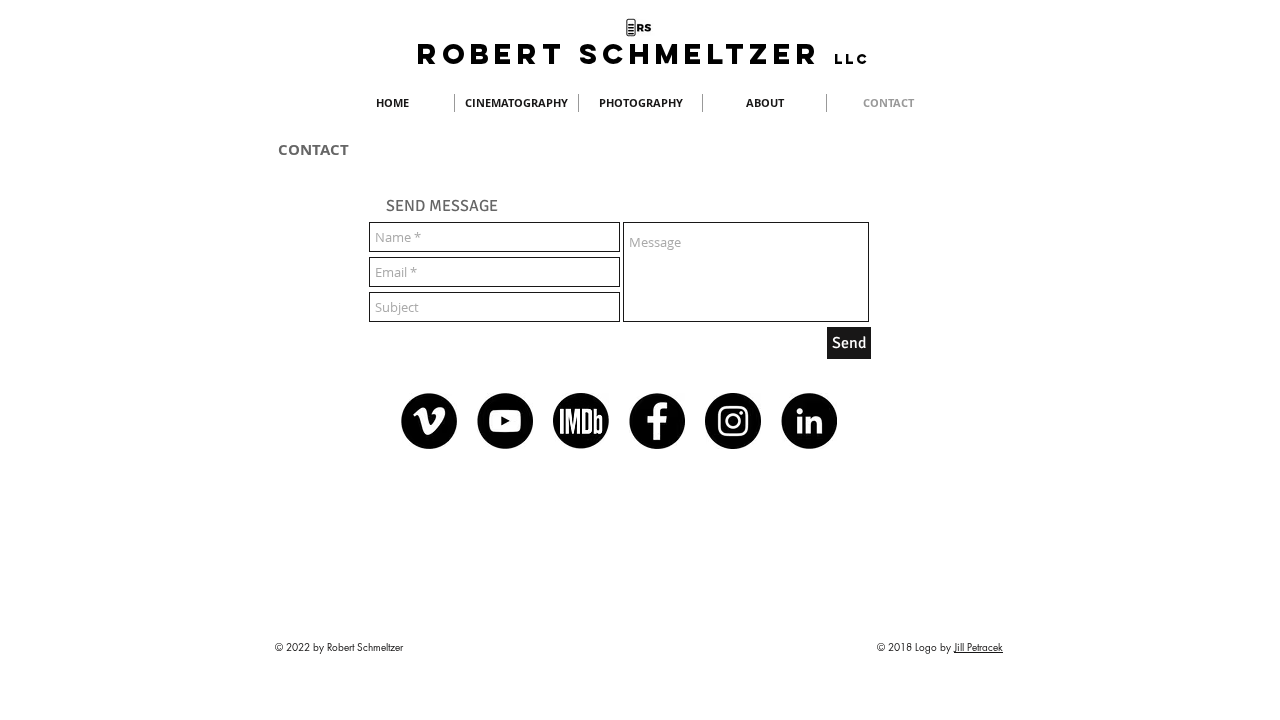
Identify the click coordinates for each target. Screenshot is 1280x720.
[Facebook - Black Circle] (657, 421)
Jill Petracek (978, 646)
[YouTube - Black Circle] (505, 421)
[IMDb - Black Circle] (581, 421)
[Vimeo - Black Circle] (429, 421)
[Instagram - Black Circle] (733, 421)
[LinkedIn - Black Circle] (809, 421)
